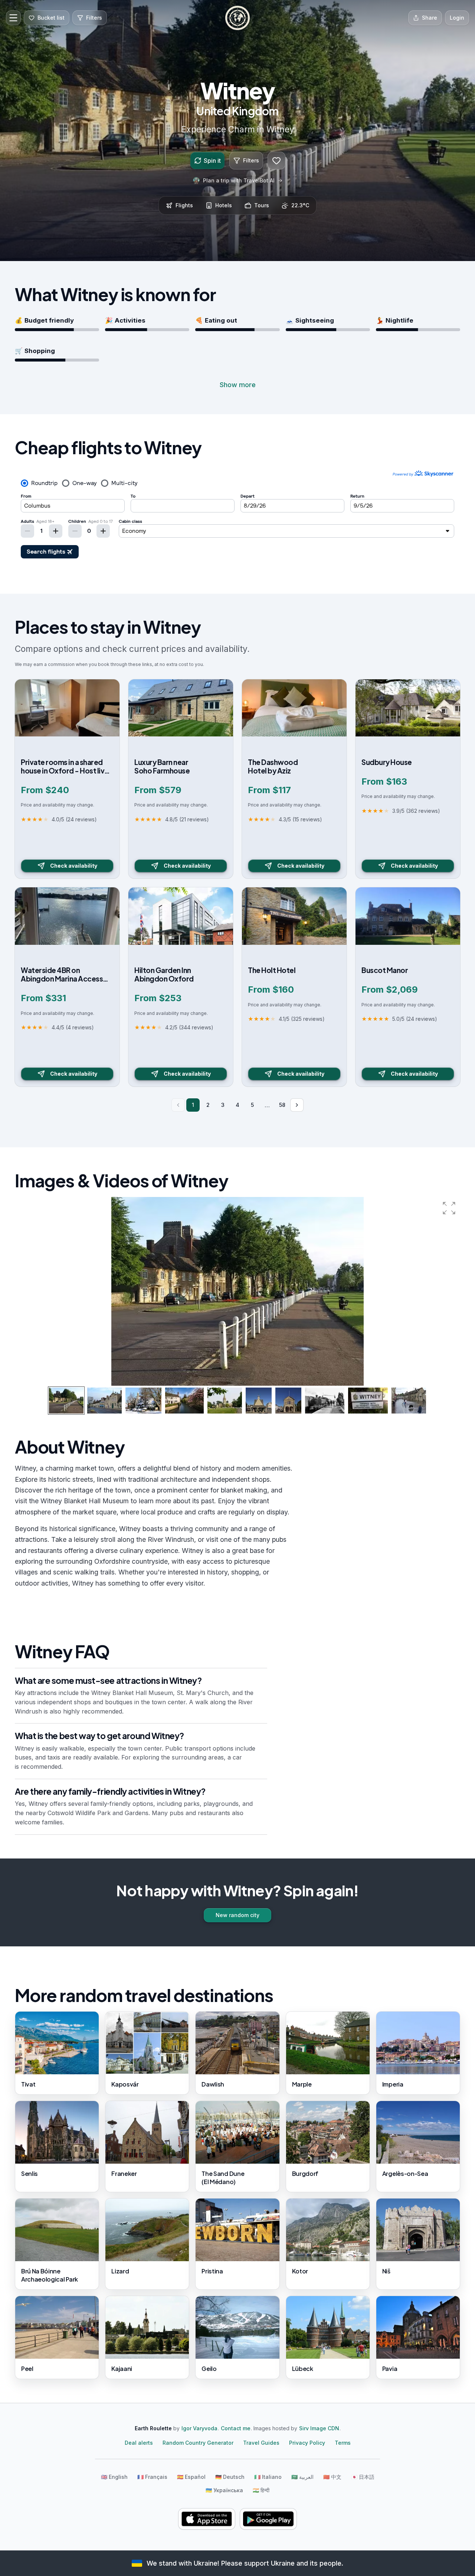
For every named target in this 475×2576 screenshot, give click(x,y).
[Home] (237, 18)
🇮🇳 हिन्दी (261, 2490)
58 (282, 1105)
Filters (251, 160)
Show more (238, 385)
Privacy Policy (307, 2443)
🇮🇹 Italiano (268, 2477)
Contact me (236, 2428)
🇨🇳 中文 (332, 2477)
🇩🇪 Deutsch (230, 2477)
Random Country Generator (198, 2443)
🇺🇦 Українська (224, 2490)
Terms (343, 2443)
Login (457, 18)
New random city (237, 1915)
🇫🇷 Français (152, 2477)
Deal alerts (139, 2443)
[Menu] (13, 18)
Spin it (212, 161)
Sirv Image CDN (319, 2428)
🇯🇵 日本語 (363, 2477)
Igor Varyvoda (199, 2428)
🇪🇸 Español (191, 2477)
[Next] (297, 1105)
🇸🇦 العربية (302, 2477)
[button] (449, 1208)
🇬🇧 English (114, 2477)
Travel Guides (261, 2443)
